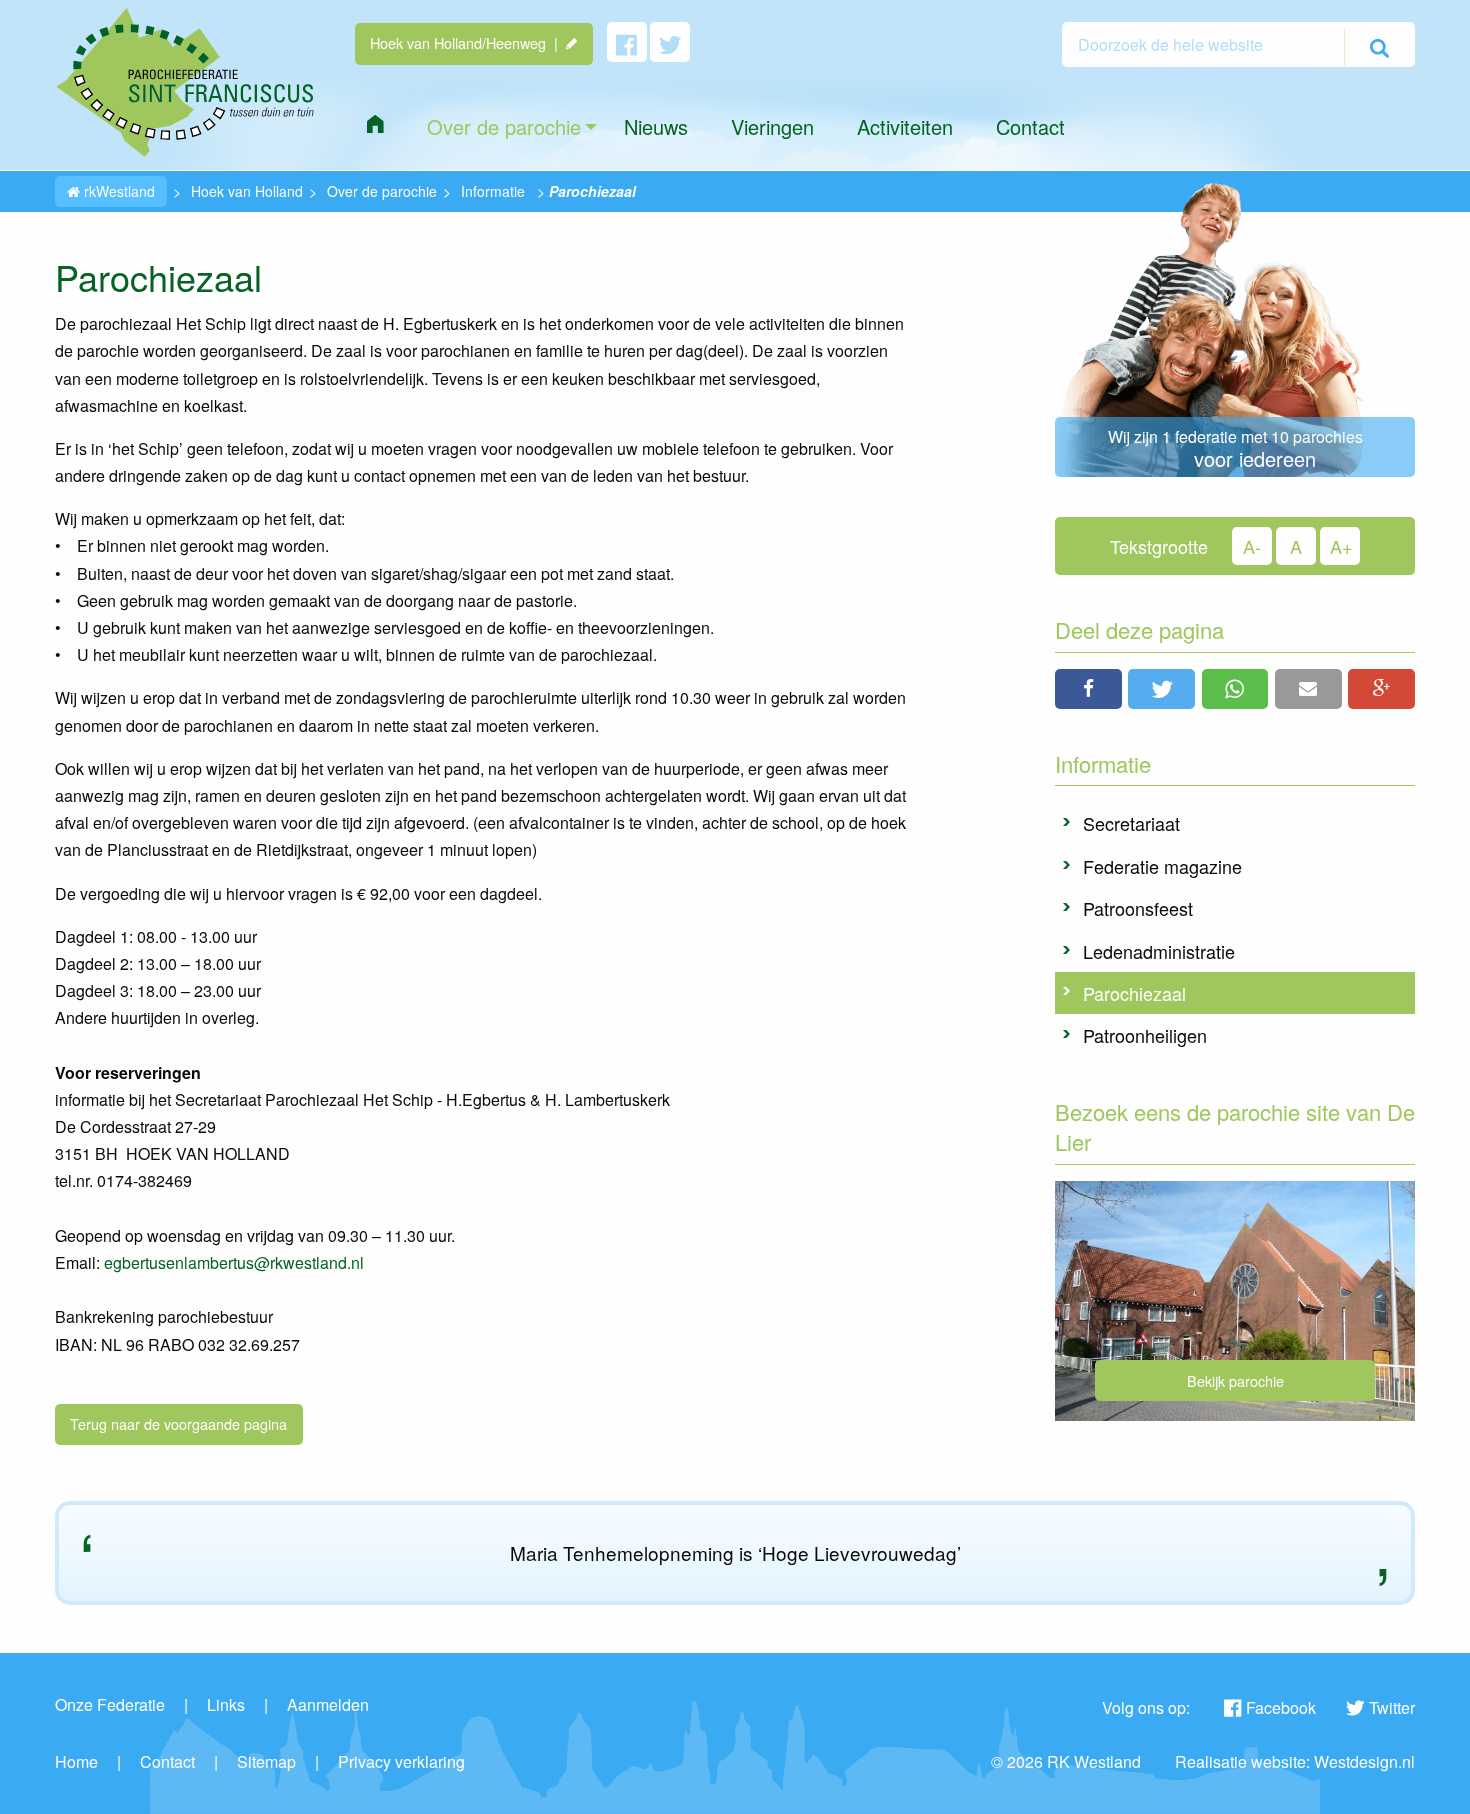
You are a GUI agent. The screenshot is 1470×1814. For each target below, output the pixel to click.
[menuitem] (375, 124)
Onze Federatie (110, 1704)
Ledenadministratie (1159, 951)
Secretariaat (1131, 823)
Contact (167, 1761)
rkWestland (117, 191)
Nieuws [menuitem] (656, 126)
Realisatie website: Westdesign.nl (1295, 1761)
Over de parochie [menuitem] (504, 126)
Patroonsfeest (1138, 908)
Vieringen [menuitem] (772, 126)
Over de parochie (382, 191)
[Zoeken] (1379, 47)
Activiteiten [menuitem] (905, 126)
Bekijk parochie (1235, 1380)
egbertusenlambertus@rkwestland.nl (234, 1262)
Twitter (1392, 1707)
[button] (1088, 689)
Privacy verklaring (401, 1761)
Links (226, 1704)
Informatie (493, 191)
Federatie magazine (1162, 866)
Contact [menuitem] (1030, 126)
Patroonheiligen (1145, 1035)
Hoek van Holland (247, 191)
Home (76, 1761)
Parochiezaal (1134, 993)
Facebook (1281, 1707)
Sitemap (266, 1761)
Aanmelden (328, 1704)
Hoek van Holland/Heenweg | (468, 42)
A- (1252, 546)
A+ (1341, 546)
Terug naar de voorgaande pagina (178, 1423)
